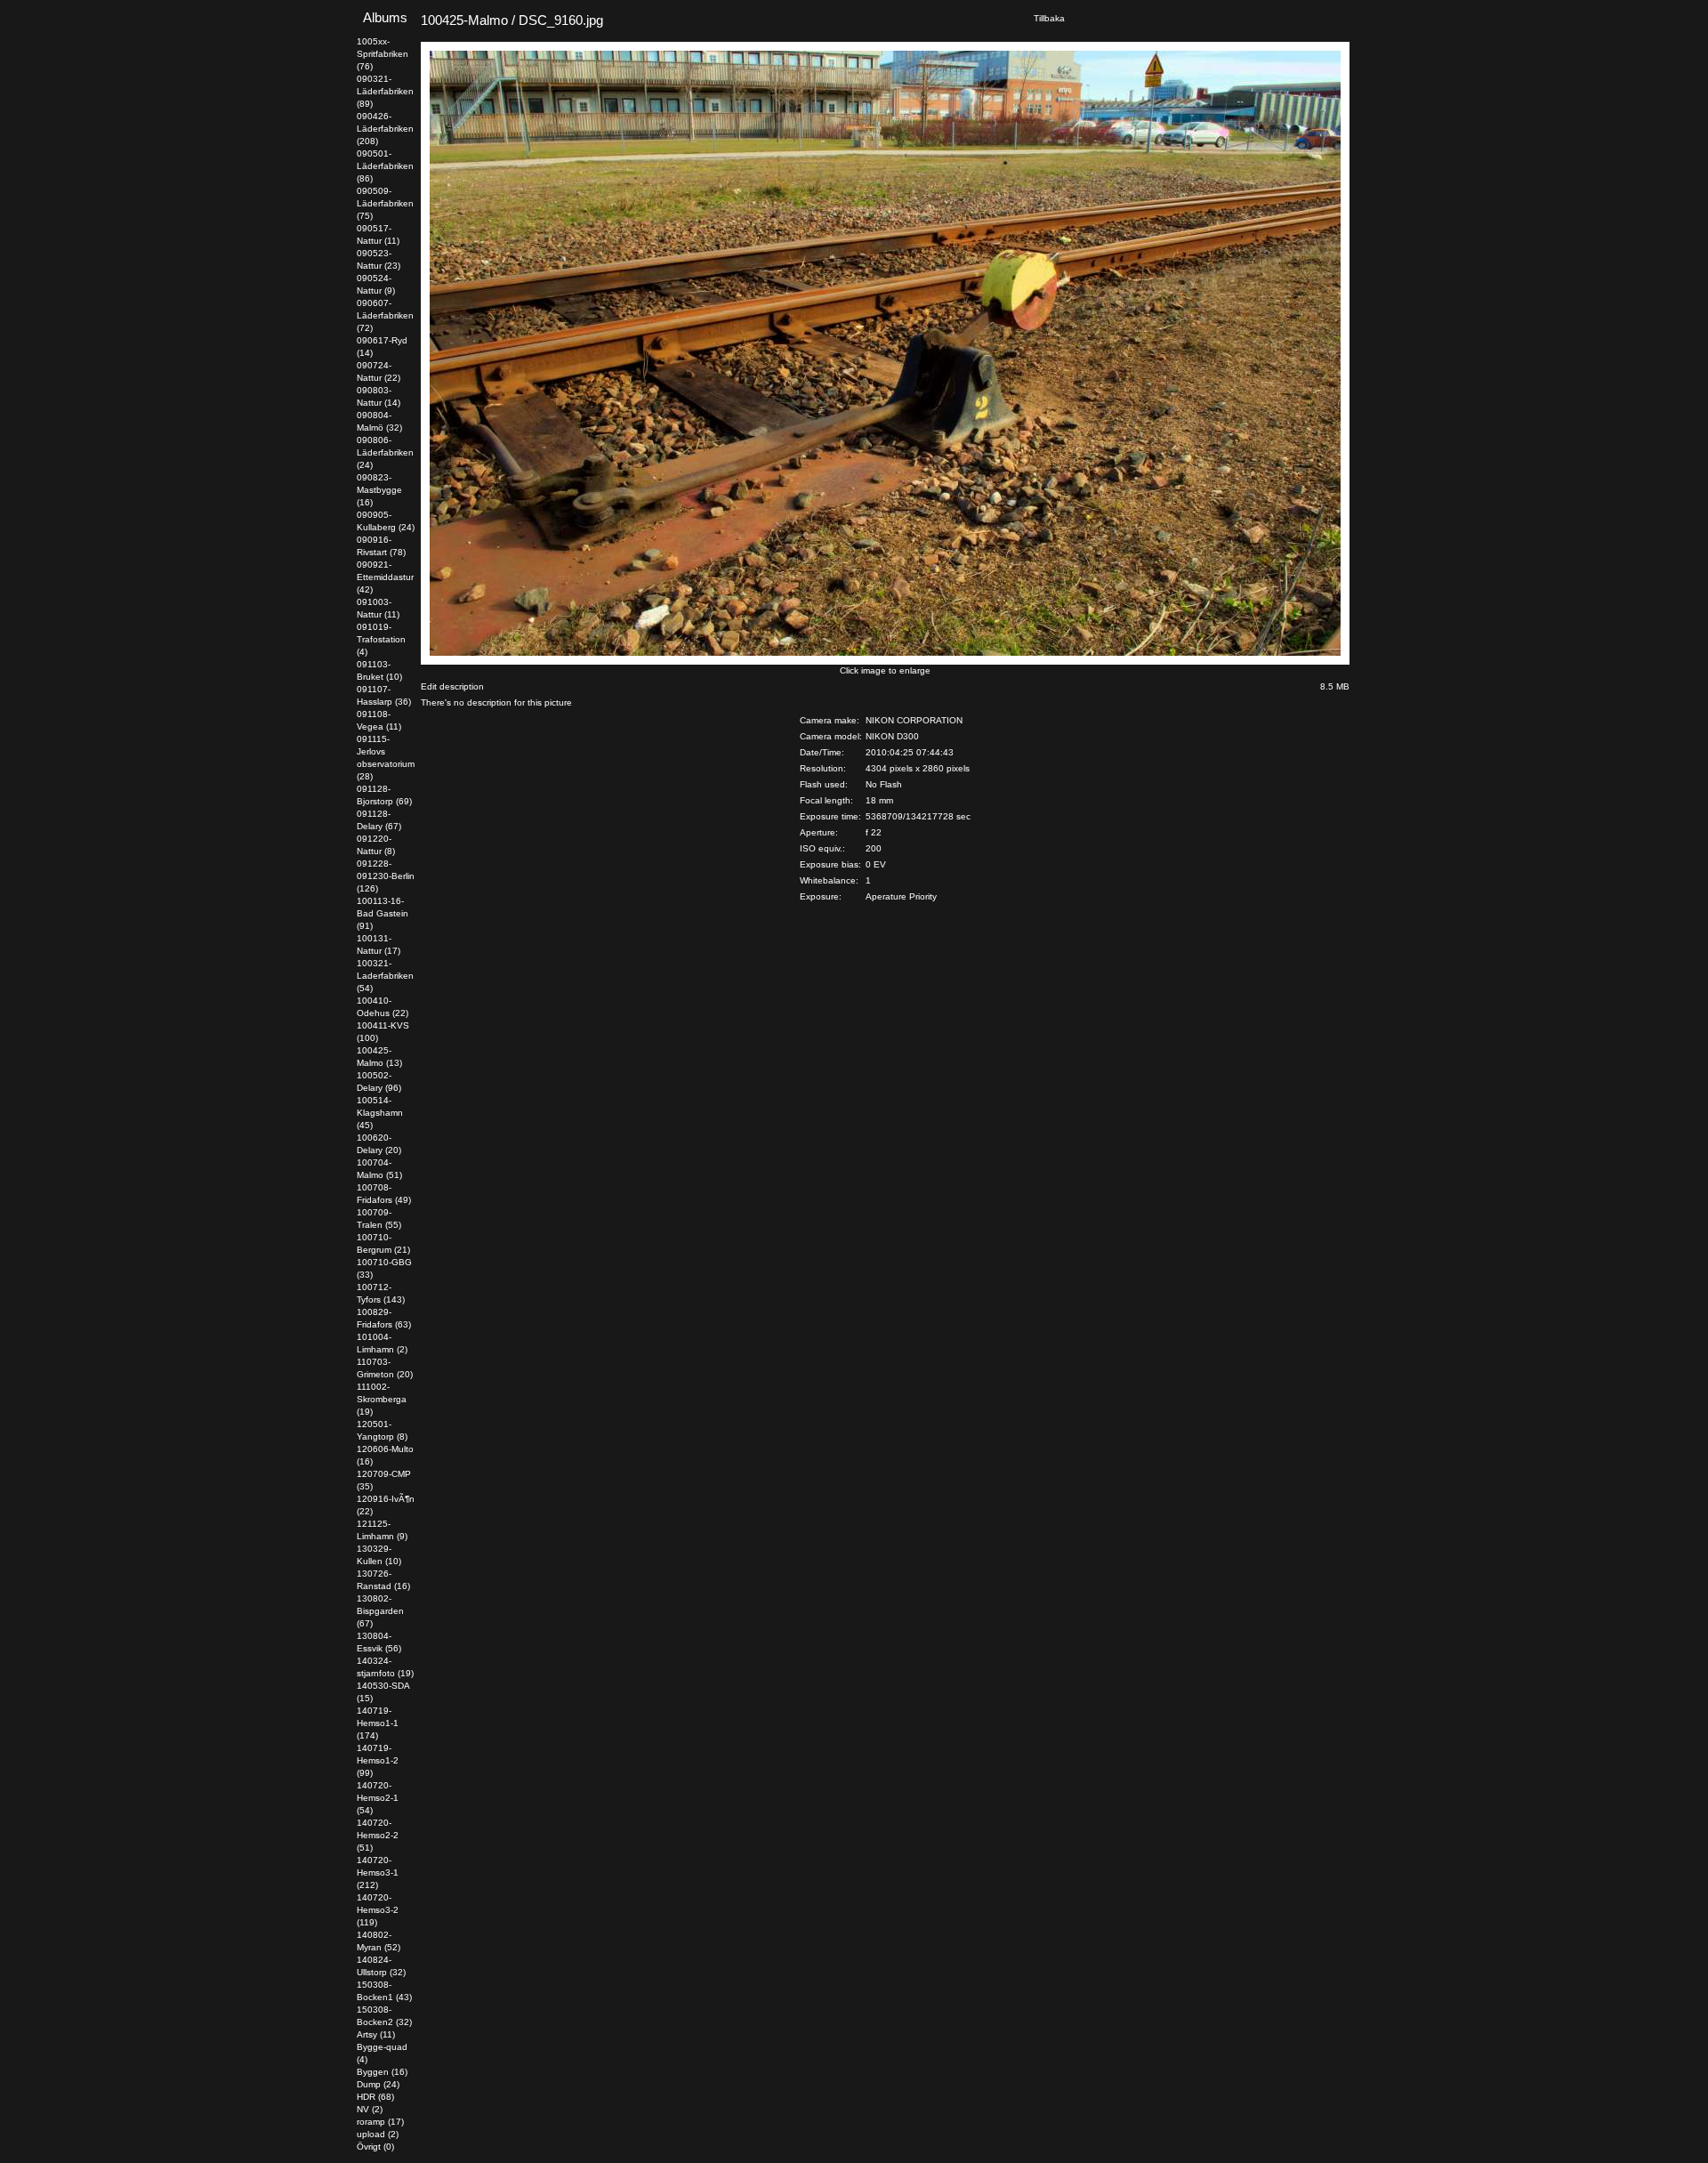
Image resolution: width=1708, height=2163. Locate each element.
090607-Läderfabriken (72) (385, 315)
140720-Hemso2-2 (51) (378, 1835)
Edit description (452, 686)
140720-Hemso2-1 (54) (378, 1798)
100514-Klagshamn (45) (380, 1113)
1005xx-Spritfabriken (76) (383, 54)
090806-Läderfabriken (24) (385, 452)
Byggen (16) (382, 2072)
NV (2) (370, 2109)
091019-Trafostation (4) (381, 639)
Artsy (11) (376, 2034)
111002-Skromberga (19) (382, 1399)
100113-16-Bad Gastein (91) (383, 913)
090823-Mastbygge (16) (379, 490)
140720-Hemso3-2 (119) (378, 1910)
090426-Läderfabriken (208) (385, 129)
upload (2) (378, 2134)
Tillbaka (1049, 18)
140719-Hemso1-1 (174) (378, 1723)
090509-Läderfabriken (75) (385, 203)
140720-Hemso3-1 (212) (378, 1872)
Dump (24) (378, 2084)
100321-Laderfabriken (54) (385, 976)
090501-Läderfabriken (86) (385, 166)
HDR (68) (375, 2097)
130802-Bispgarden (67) (380, 1611)
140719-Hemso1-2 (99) (378, 1760)
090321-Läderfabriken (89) (385, 91)
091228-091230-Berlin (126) (386, 876)
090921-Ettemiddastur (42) (385, 577)
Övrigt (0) (375, 2147)
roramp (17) (380, 2122)
